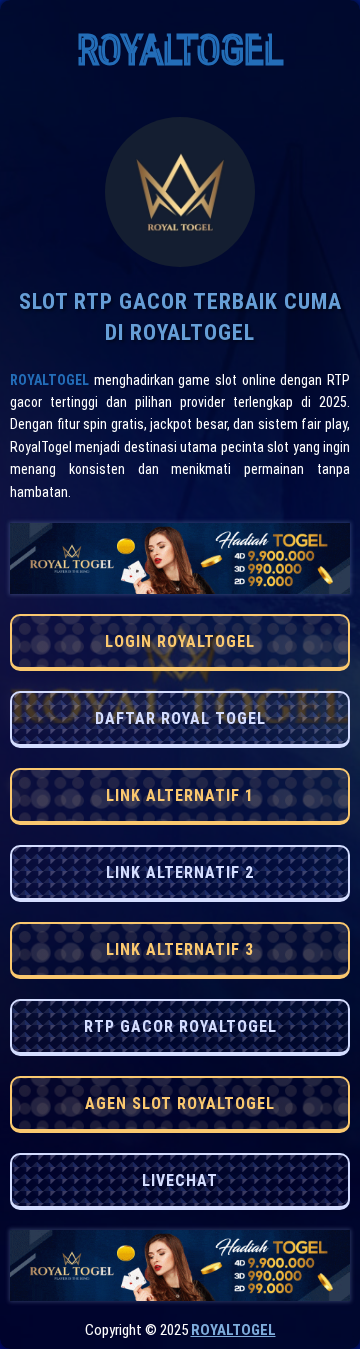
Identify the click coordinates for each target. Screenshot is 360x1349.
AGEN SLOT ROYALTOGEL (180, 1103)
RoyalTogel (49, 380)
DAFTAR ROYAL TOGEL (180, 718)
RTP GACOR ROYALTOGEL (180, 1026)
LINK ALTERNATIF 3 (180, 949)
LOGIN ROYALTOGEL (180, 641)
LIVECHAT (180, 1180)
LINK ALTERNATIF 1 (180, 795)
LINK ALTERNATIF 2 (180, 872)
